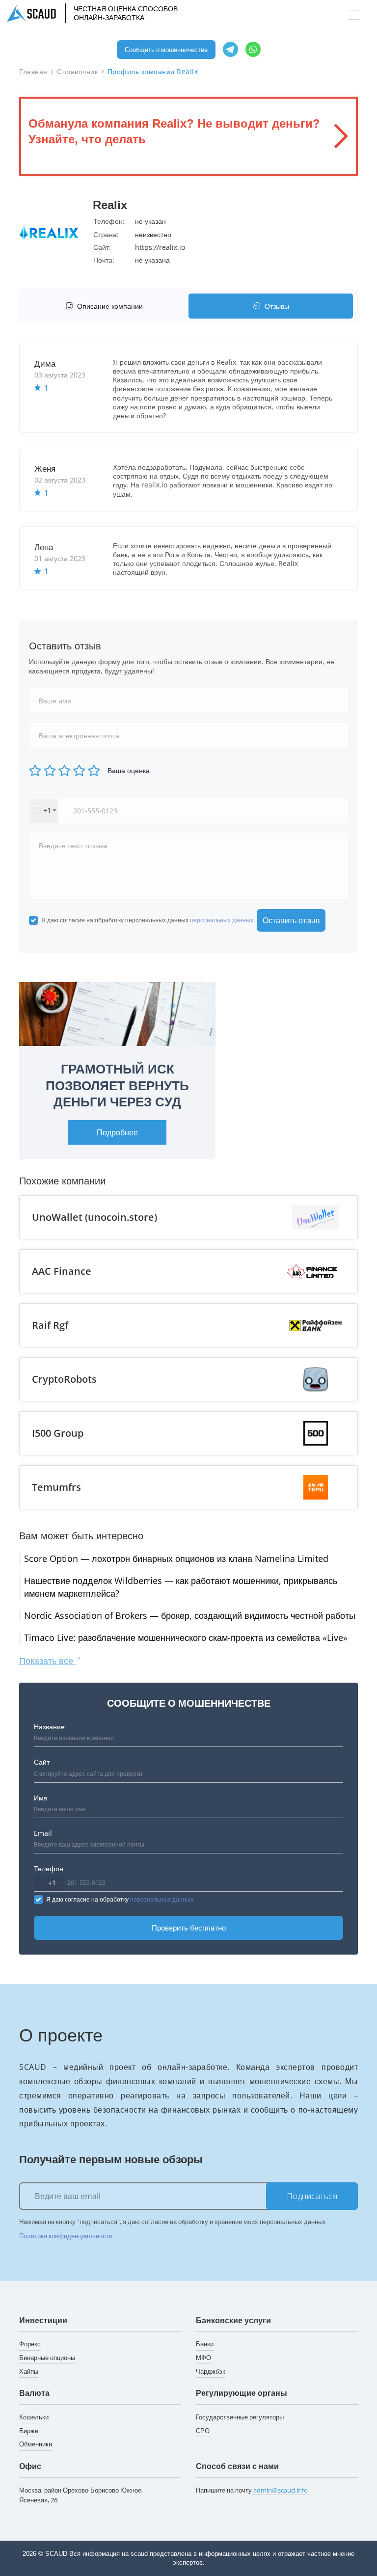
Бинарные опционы (47, 2358)
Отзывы (277, 306)
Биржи (29, 2431)
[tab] (106, 306)
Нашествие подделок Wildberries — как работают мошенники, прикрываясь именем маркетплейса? (181, 1587)
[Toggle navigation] (354, 15)
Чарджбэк (211, 2371)
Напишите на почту (252, 2490)
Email (43, 1833)
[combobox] (44, 811)
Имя (41, 1798)
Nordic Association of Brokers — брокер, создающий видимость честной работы (190, 1615)
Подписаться (312, 2196)
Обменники (36, 2444)
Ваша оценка (129, 770)
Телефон (49, 1868)
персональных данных (222, 920)
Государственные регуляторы (240, 2417)
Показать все (47, 1661)
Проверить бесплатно (189, 1928)
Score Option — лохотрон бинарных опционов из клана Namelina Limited (176, 1558)
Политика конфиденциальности (66, 2236)
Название (49, 1727)
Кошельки (34, 2417)
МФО (203, 2358)
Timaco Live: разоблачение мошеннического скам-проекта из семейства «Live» (186, 1637)
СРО (203, 2431)
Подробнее (117, 1132)
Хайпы (29, 2371)
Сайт (42, 1762)
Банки (205, 2344)
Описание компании (110, 306)
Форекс (30, 2344)
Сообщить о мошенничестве (166, 50)
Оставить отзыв (291, 920)
